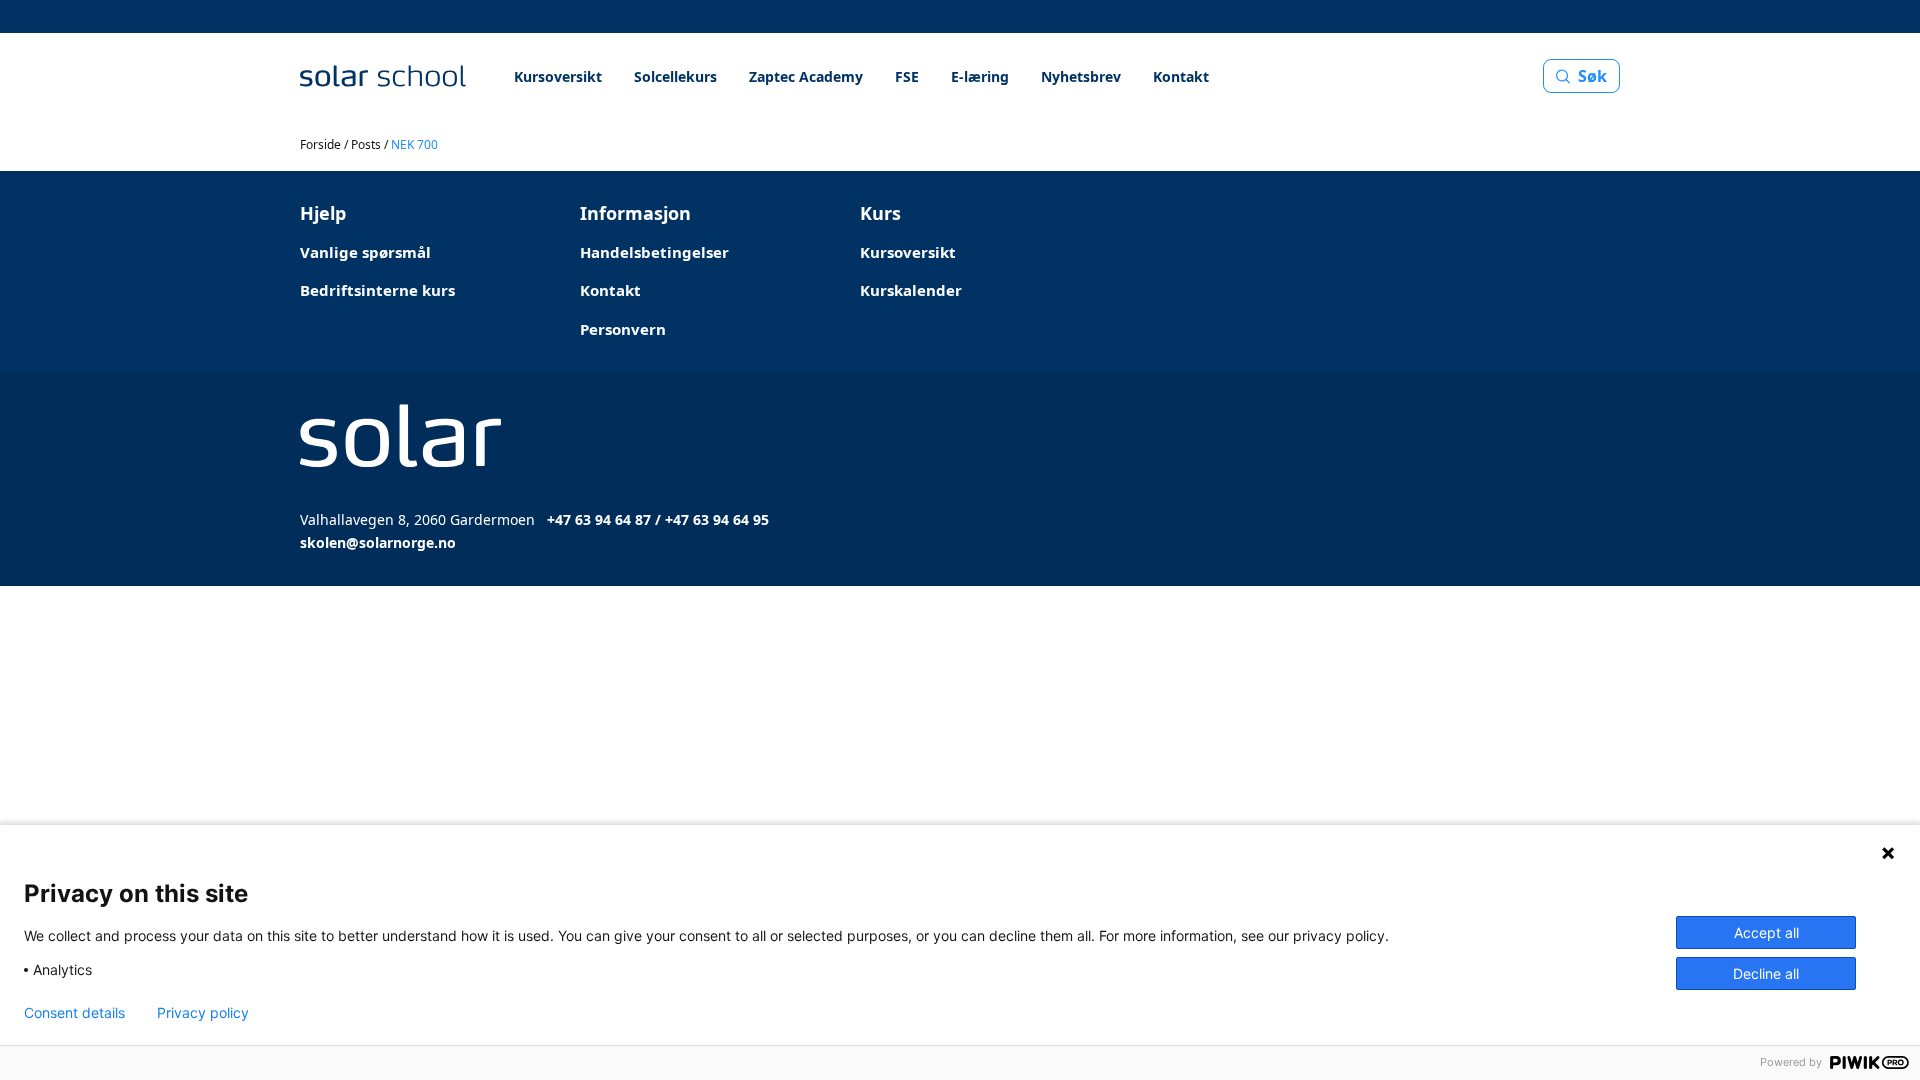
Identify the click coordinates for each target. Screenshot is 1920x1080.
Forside (320, 144)
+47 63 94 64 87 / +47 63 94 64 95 (658, 519)
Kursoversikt (558, 76)
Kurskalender (911, 290)
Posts (366, 144)
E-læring (980, 76)
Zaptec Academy (806, 76)
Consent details (74, 1013)
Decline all (1766, 973)
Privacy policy (203, 1013)
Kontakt (1181, 76)
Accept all (1766, 932)
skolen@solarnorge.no (378, 542)
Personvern (623, 329)
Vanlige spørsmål (365, 252)
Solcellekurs (675, 76)
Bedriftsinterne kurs (377, 290)
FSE (907, 76)
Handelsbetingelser (654, 252)
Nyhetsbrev (1081, 76)
